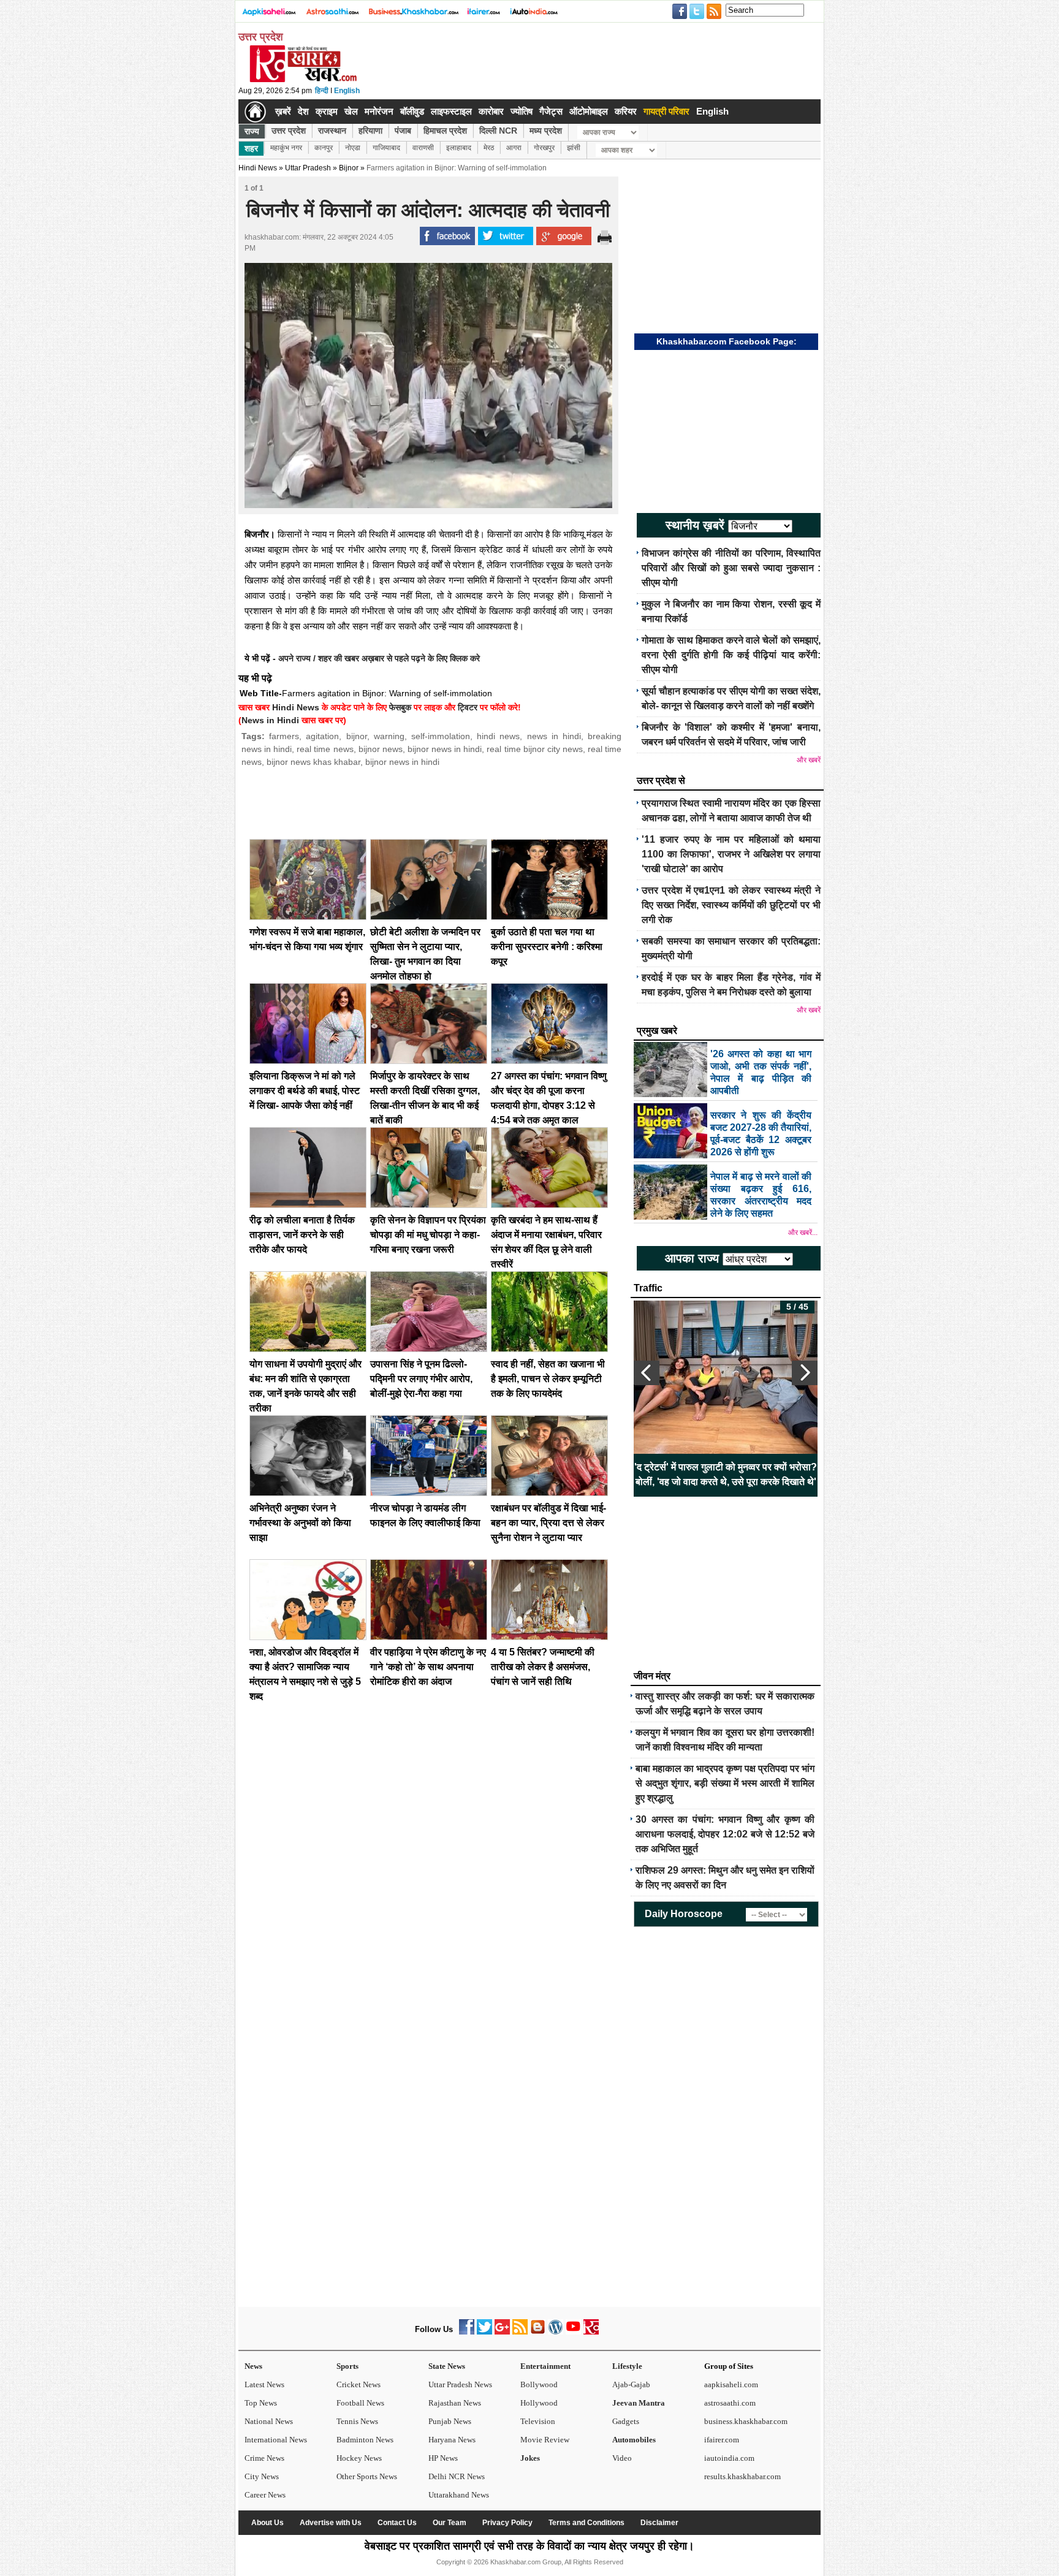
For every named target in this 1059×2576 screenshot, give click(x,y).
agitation (322, 736)
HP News (443, 2458)
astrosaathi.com (730, 2403)
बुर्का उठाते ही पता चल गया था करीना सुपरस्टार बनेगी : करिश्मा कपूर (547, 947)
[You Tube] (573, 2332)
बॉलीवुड (412, 111)
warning (389, 736)
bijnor (357, 736)
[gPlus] (502, 2332)
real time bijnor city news (534, 749)
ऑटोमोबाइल (589, 111)
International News (276, 2440)
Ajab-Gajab (631, 2384)
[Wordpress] (556, 2332)
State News (447, 2366)
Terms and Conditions (586, 2523)
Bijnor (349, 168)
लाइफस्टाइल (451, 111)
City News (262, 2476)
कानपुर (324, 148)
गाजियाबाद (386, 148)
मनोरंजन (379, 111)
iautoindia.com (729, 2458)
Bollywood (539, 2384)
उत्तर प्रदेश (289, 131)
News (253, 2366)
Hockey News (359, 2458)
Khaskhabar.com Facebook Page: (727, 341)
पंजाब (403, 131)
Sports (347, 2366)
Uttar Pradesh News (460, 2384)
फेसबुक (400, 707)
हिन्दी (322, 91)
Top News (261, 2403)
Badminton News (365, 2440)
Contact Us (397, 2523)
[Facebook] (467, 2332)
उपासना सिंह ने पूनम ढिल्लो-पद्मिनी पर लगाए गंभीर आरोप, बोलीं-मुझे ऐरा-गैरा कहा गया (421, 1379)
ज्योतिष (522, 111)
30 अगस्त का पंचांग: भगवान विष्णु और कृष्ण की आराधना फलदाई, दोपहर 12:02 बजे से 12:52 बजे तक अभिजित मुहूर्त (725, 1834)
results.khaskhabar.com (742, 2476)
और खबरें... (803, 1233)
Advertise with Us (331, 2523)
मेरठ (489, 148)
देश (303, 111)
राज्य (252, 131)
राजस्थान (332, 131)
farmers (284, 736)
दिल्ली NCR (498, 131)
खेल (351, 111)
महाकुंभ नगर (286, 148)
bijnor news (381, 749)
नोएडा (353, 148)
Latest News (264, 2384)
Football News (360, 2403)
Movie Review (545, 2440)
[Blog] (538, 2332)
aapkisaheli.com (731, 2384)
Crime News (264, 2458)
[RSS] (520, 2332)
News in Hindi (270, 720)
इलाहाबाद (459, 148)
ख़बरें (283, 111)
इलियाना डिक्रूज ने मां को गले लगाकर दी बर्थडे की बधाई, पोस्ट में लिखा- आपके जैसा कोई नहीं (305, 1091)
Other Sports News (367, 2476)
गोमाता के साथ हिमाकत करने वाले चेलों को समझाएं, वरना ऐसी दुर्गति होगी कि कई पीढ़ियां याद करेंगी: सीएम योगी (731, 655)
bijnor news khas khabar (313, 762)
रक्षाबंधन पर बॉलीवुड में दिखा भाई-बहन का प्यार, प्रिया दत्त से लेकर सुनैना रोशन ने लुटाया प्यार (548, 1523)
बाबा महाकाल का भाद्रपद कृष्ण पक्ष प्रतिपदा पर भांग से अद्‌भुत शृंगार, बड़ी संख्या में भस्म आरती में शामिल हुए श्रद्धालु (725, 1783)
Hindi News (258, 168)
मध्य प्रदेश (546, 131)
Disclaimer (659, 2523)
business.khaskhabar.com (746, 2421)
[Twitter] (484, 2332)
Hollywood (539, 2403)
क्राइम (327, 111)
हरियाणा (370, 131)
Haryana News (452, 2440)
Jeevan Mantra (639, 2403)
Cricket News (359, 2384)
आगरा (514, 148)
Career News (265, 2495)
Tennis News (357, 2421)
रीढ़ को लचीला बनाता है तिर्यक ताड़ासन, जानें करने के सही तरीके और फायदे (302, 1235)
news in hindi (554, 736)
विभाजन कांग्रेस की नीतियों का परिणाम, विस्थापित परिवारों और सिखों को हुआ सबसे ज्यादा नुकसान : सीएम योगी (731, 568)
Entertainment (545, 2366)
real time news (325, 749)
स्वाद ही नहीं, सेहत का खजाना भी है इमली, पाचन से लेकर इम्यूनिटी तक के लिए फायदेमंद (548, 1379)
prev (647, 1373)
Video (622, 2458)
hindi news (498, 736)
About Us (268, 2523)
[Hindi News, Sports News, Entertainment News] (255, 112)
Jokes (530, 2458)
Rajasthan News (455, 2403)
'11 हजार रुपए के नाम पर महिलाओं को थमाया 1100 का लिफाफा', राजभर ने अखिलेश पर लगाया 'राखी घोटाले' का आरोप (731, 854)
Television (538, 2421)
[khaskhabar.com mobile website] (591, 2332)
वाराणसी (423, 148)
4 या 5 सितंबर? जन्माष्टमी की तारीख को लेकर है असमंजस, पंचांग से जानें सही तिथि (543, 1667)
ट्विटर (468, 707)
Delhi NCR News (457, 2476)
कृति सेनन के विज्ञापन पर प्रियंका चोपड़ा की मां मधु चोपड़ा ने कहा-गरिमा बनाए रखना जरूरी (428, 1235)
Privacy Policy (507, 2523)
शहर (251, 148)
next (805, 1373)
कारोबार (491, 111)
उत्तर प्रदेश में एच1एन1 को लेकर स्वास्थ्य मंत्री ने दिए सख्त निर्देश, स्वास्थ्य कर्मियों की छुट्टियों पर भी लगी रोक (731, 905)
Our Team (450, 2523)
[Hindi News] (303, 80)
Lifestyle (627, 2366)
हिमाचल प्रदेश (445, 131)
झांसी (574, 148)
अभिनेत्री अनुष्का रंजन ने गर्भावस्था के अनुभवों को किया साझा (300, 1523)
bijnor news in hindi (445, 749)
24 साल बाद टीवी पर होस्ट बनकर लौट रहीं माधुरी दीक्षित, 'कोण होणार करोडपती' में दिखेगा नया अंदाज (726, 1474)
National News (269, 2421)
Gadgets (626, 2421)
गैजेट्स (551, 111)
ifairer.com (722, 2440)
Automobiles (634, 2440)
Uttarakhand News (459, 2495)
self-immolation (441, 736)
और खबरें (809, 760)
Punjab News (450, 2421)
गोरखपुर (544, 148)
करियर (626, 111)
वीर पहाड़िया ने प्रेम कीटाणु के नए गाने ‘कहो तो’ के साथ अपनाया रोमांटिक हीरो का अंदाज (428, 1667)
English (347, 91)
